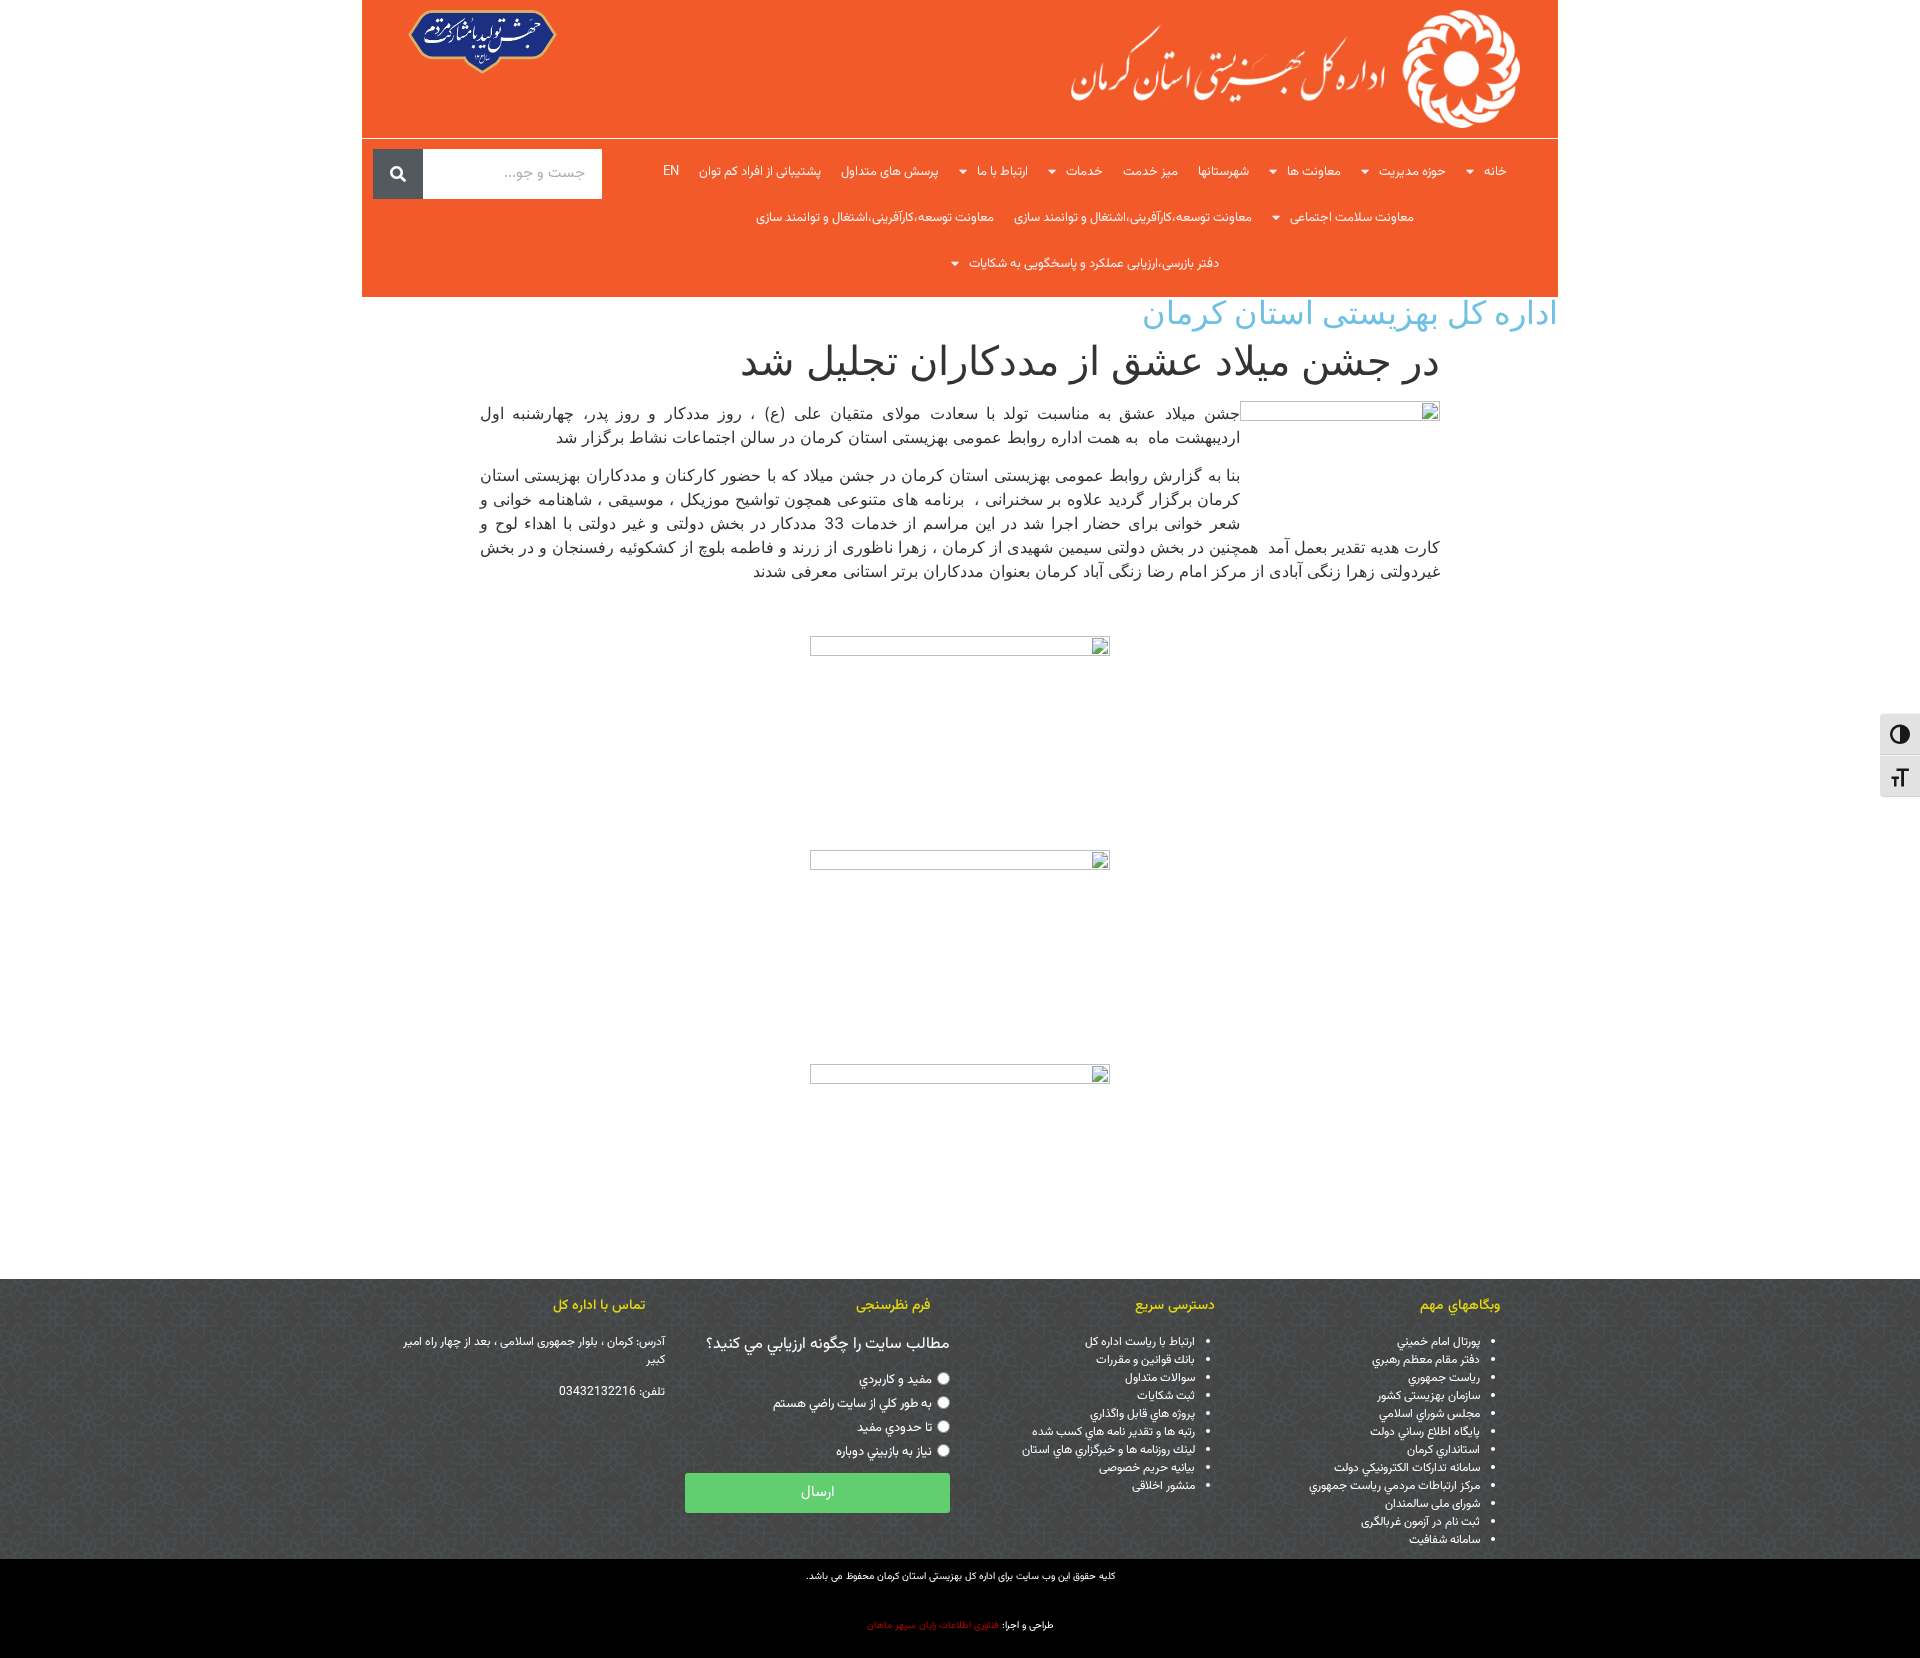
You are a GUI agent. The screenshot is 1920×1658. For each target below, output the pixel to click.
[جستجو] (398, 174)
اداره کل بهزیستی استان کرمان (1350, 312)
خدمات (1084, 172)
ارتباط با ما (1002, 172)
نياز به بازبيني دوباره (884, 1452)
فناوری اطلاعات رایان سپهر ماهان (933, 1625)
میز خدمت (1150, 172)
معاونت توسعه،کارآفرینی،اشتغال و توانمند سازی (1133, 218)
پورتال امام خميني (1438, 1342)
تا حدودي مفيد (894, 1428)
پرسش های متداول (890, 172)
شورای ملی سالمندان (1432, 1504)
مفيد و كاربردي (895, 1380)
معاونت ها (1314, 172)
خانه (1495, 172)
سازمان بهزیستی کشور (1428, 1396)
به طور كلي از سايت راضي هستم (852, 1404)
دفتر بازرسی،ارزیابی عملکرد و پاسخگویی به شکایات (1094, 264)
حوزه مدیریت (1412, 172)
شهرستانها (1223, 172)
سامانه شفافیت (1444, 1540)
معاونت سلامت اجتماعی (1352, 218)
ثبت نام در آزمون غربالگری (1420, 1522)
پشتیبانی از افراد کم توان (760, 172)
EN (671, 172)
